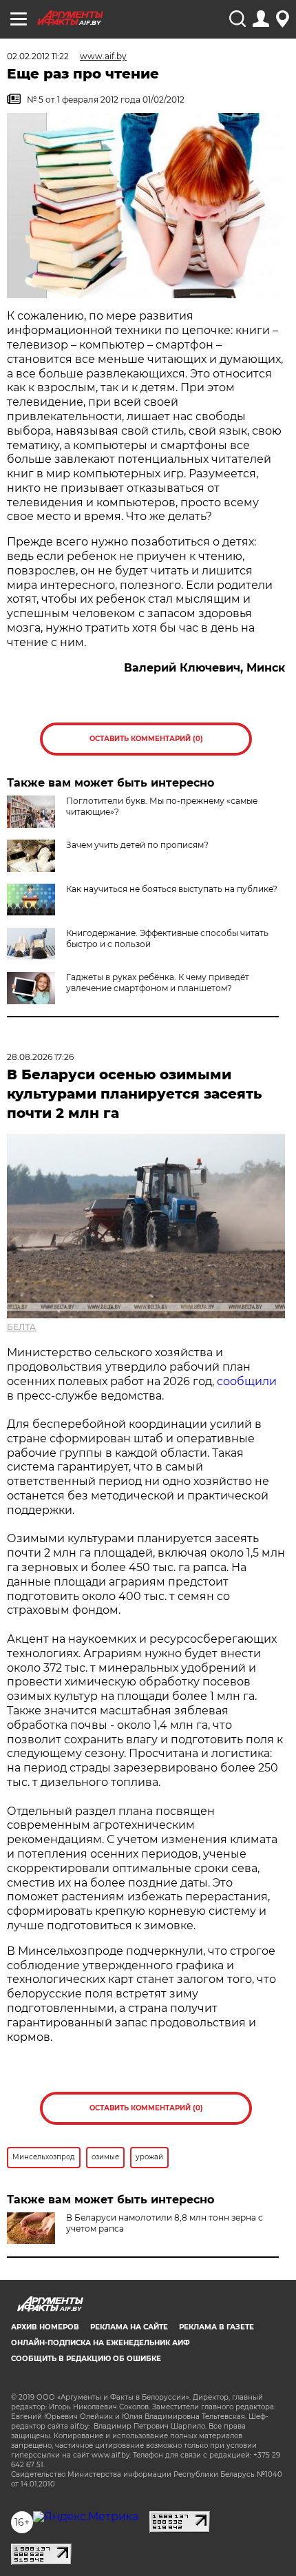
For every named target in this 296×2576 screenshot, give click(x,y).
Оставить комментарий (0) (146, 739)
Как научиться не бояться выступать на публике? (172, 889)
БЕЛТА (21, 1327)
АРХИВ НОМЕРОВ (45, 2327)
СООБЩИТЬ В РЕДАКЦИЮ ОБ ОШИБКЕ (86, 2359)
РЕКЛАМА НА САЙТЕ (129, 2327)
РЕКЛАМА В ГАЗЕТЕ (216, 2327)
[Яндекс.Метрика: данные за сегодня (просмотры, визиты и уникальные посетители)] (86, 2517)
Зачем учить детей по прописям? (137, 845)
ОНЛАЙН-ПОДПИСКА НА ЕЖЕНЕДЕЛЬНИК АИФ (101, 2343)
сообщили (247, 1381)
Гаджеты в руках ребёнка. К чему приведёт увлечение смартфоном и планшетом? (158, 983)
